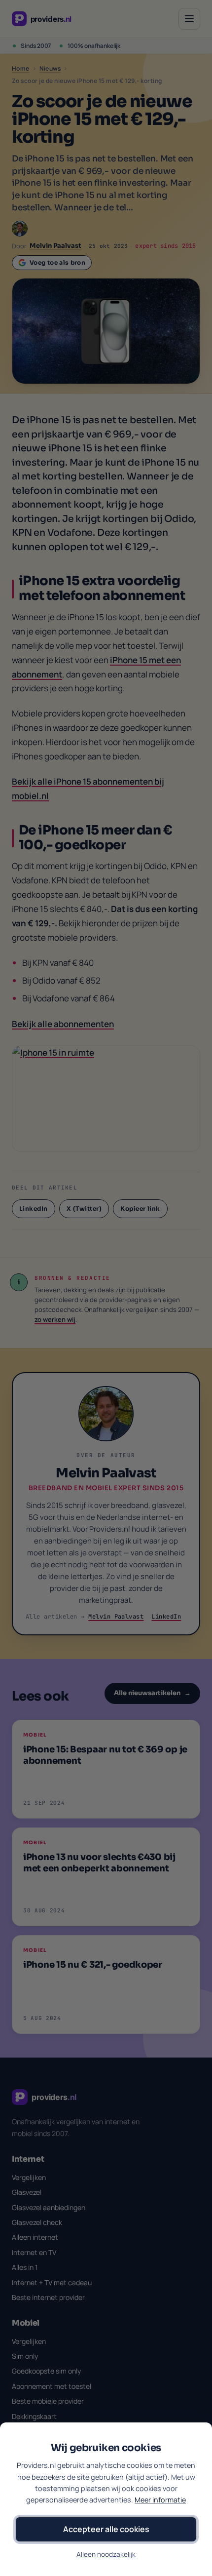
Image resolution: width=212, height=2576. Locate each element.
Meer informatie (160, 2500)
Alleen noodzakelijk (106, 2554)
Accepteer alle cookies (106, 2529)
